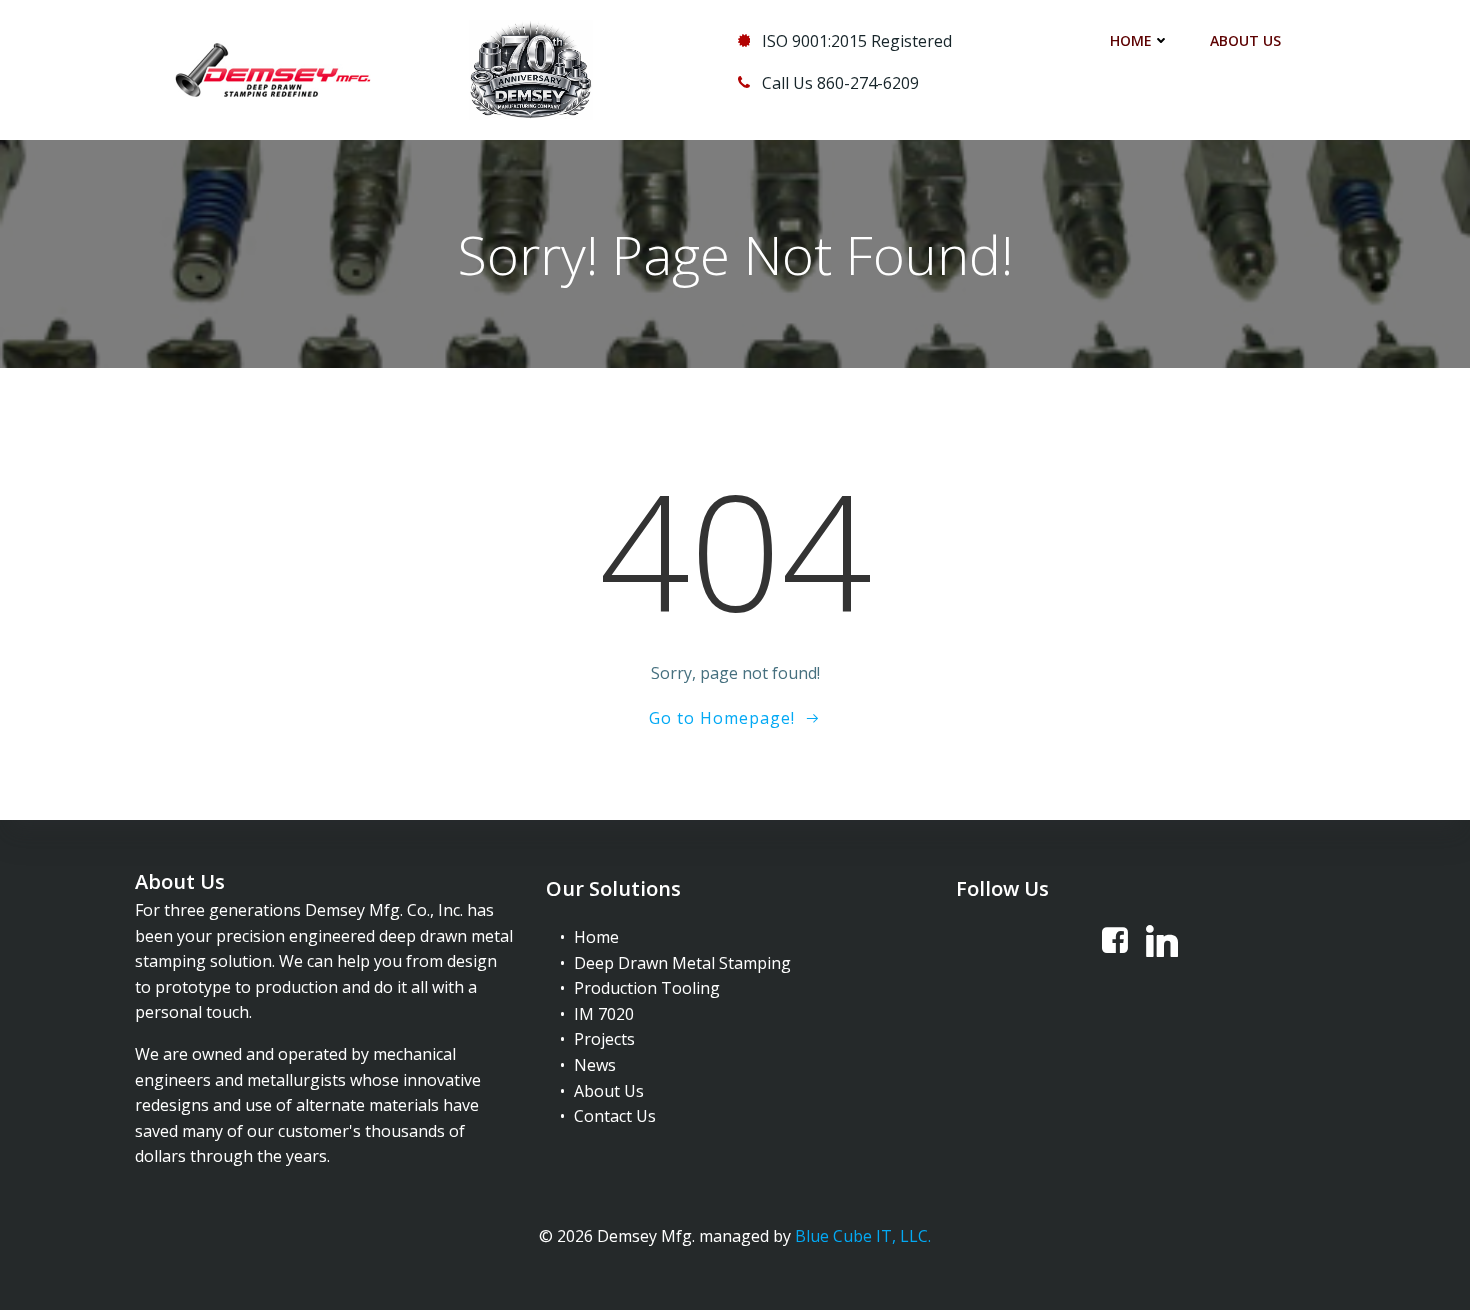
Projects (604, 1039)
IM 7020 (604, 1014)
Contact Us (615, 1116)
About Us (1245, 40)
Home (1131, 40)
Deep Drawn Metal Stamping (682, 963)
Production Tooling (647, 988)
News (595, 1065)
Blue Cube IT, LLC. (863, 1236)
